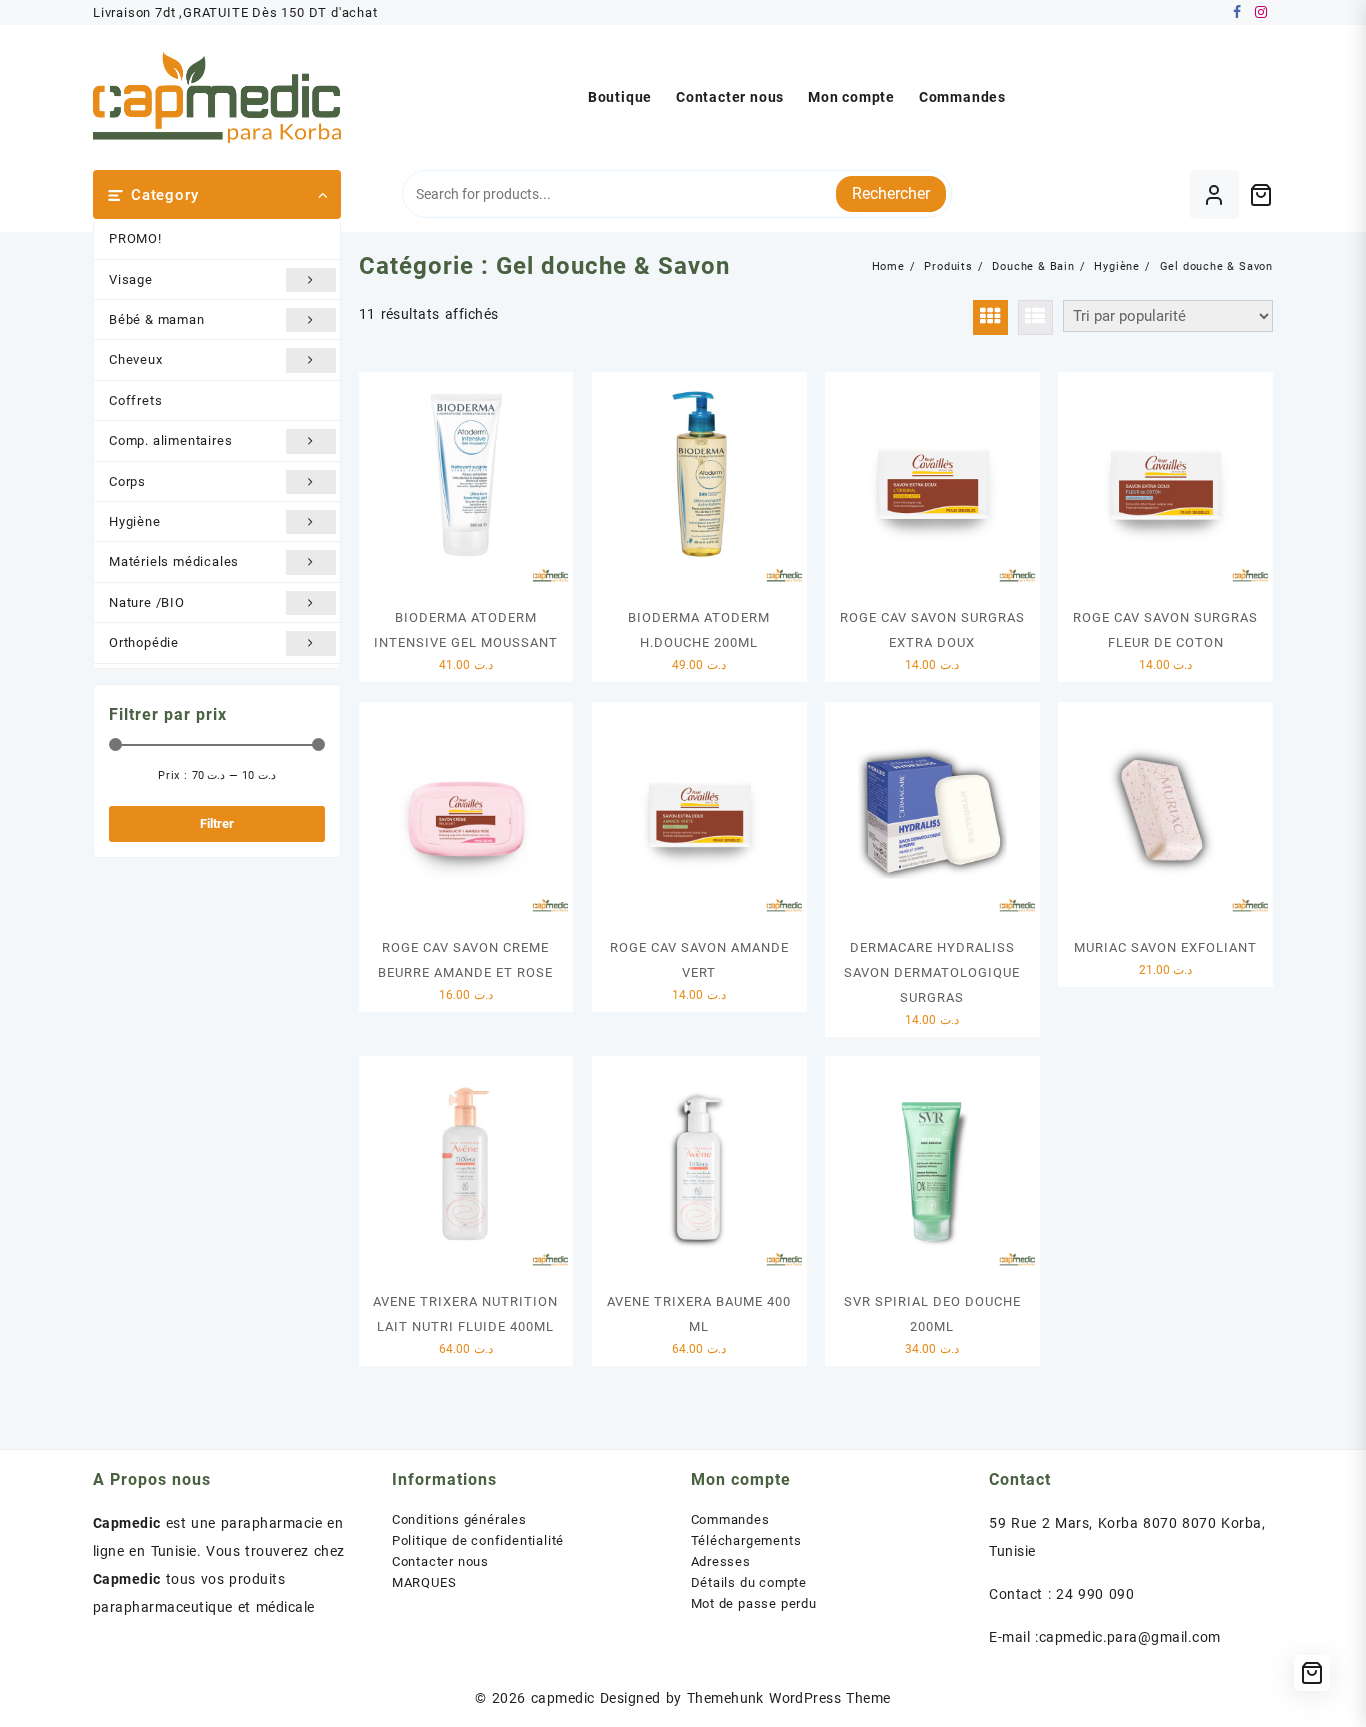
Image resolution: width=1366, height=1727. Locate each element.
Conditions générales (459, 1519)
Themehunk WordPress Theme (789, 1698)
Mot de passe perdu (754, 1603)
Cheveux (136, 359)
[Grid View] (990, 317)
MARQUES (424, 1582)
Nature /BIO (147, 602)
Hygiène (135, 521)
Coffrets (135, 400)
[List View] (1035, 317)
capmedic (563, 1698)
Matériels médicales (174, 561)
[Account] (1214, 194)
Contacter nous (440, 1561)
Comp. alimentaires (170, 440)
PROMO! (135, 238)
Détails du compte (749, 1582)
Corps (127, 481)
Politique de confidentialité (478, 1540)
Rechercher (891, 193)
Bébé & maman (157, 319)
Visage (131, 279)
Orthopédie (144, 642)
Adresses (721, 1561)
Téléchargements (746, 1540)
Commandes (730, 1519)
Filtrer (217, 823)
